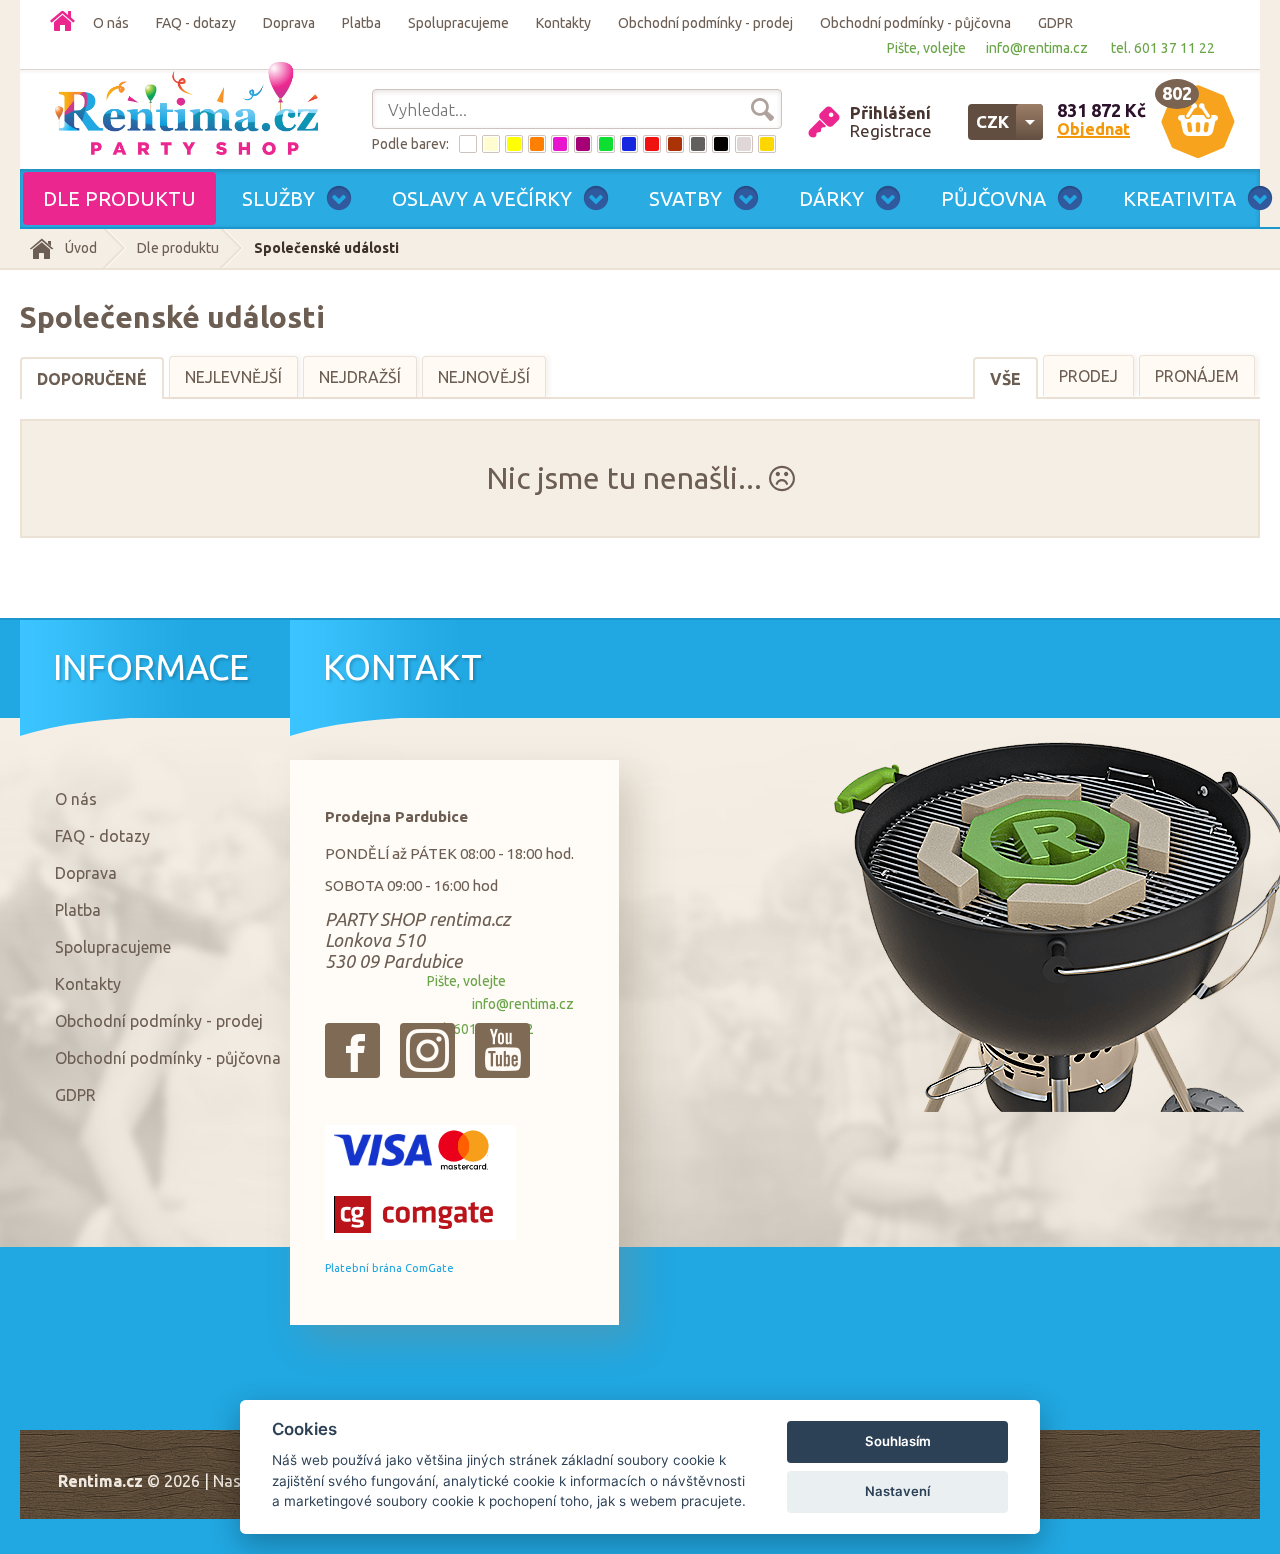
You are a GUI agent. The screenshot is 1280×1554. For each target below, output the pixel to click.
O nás (111, 23)
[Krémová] (491, 144)
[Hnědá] (675, 144)
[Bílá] (468, 144)
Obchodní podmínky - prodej (705, 23)
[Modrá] (629, 144)
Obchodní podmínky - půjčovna (915, 23)
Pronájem (1197, 376)
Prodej (1088, 376)
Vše (1005, 379)
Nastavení (897, 1491)
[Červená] (652, 144)
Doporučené (92, 379)
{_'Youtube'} (502, 1050)
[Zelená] (606, 144)
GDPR (1055, 23)
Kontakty (563, 23)
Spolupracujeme (458, 23)
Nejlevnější (233, 377)
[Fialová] (583, 144)
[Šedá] (698, 144)
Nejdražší (360, 377)
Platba (361, 23)
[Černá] (721, 144)
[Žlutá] (514, 144)
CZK (992, 121)
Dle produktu (178, 248)
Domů (62, 20)
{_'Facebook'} (352, 1050)
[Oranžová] (537, 144)
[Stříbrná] (744, 144)
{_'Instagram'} (427, 1050)
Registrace (891, 130)
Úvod (81, 248)
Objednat (1093, 129)
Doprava (289, 23)
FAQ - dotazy (196, 23)
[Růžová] (560, 144)
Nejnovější (484, 377)
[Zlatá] (767, 144)
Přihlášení (890, 112)
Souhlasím (898, 1441)
